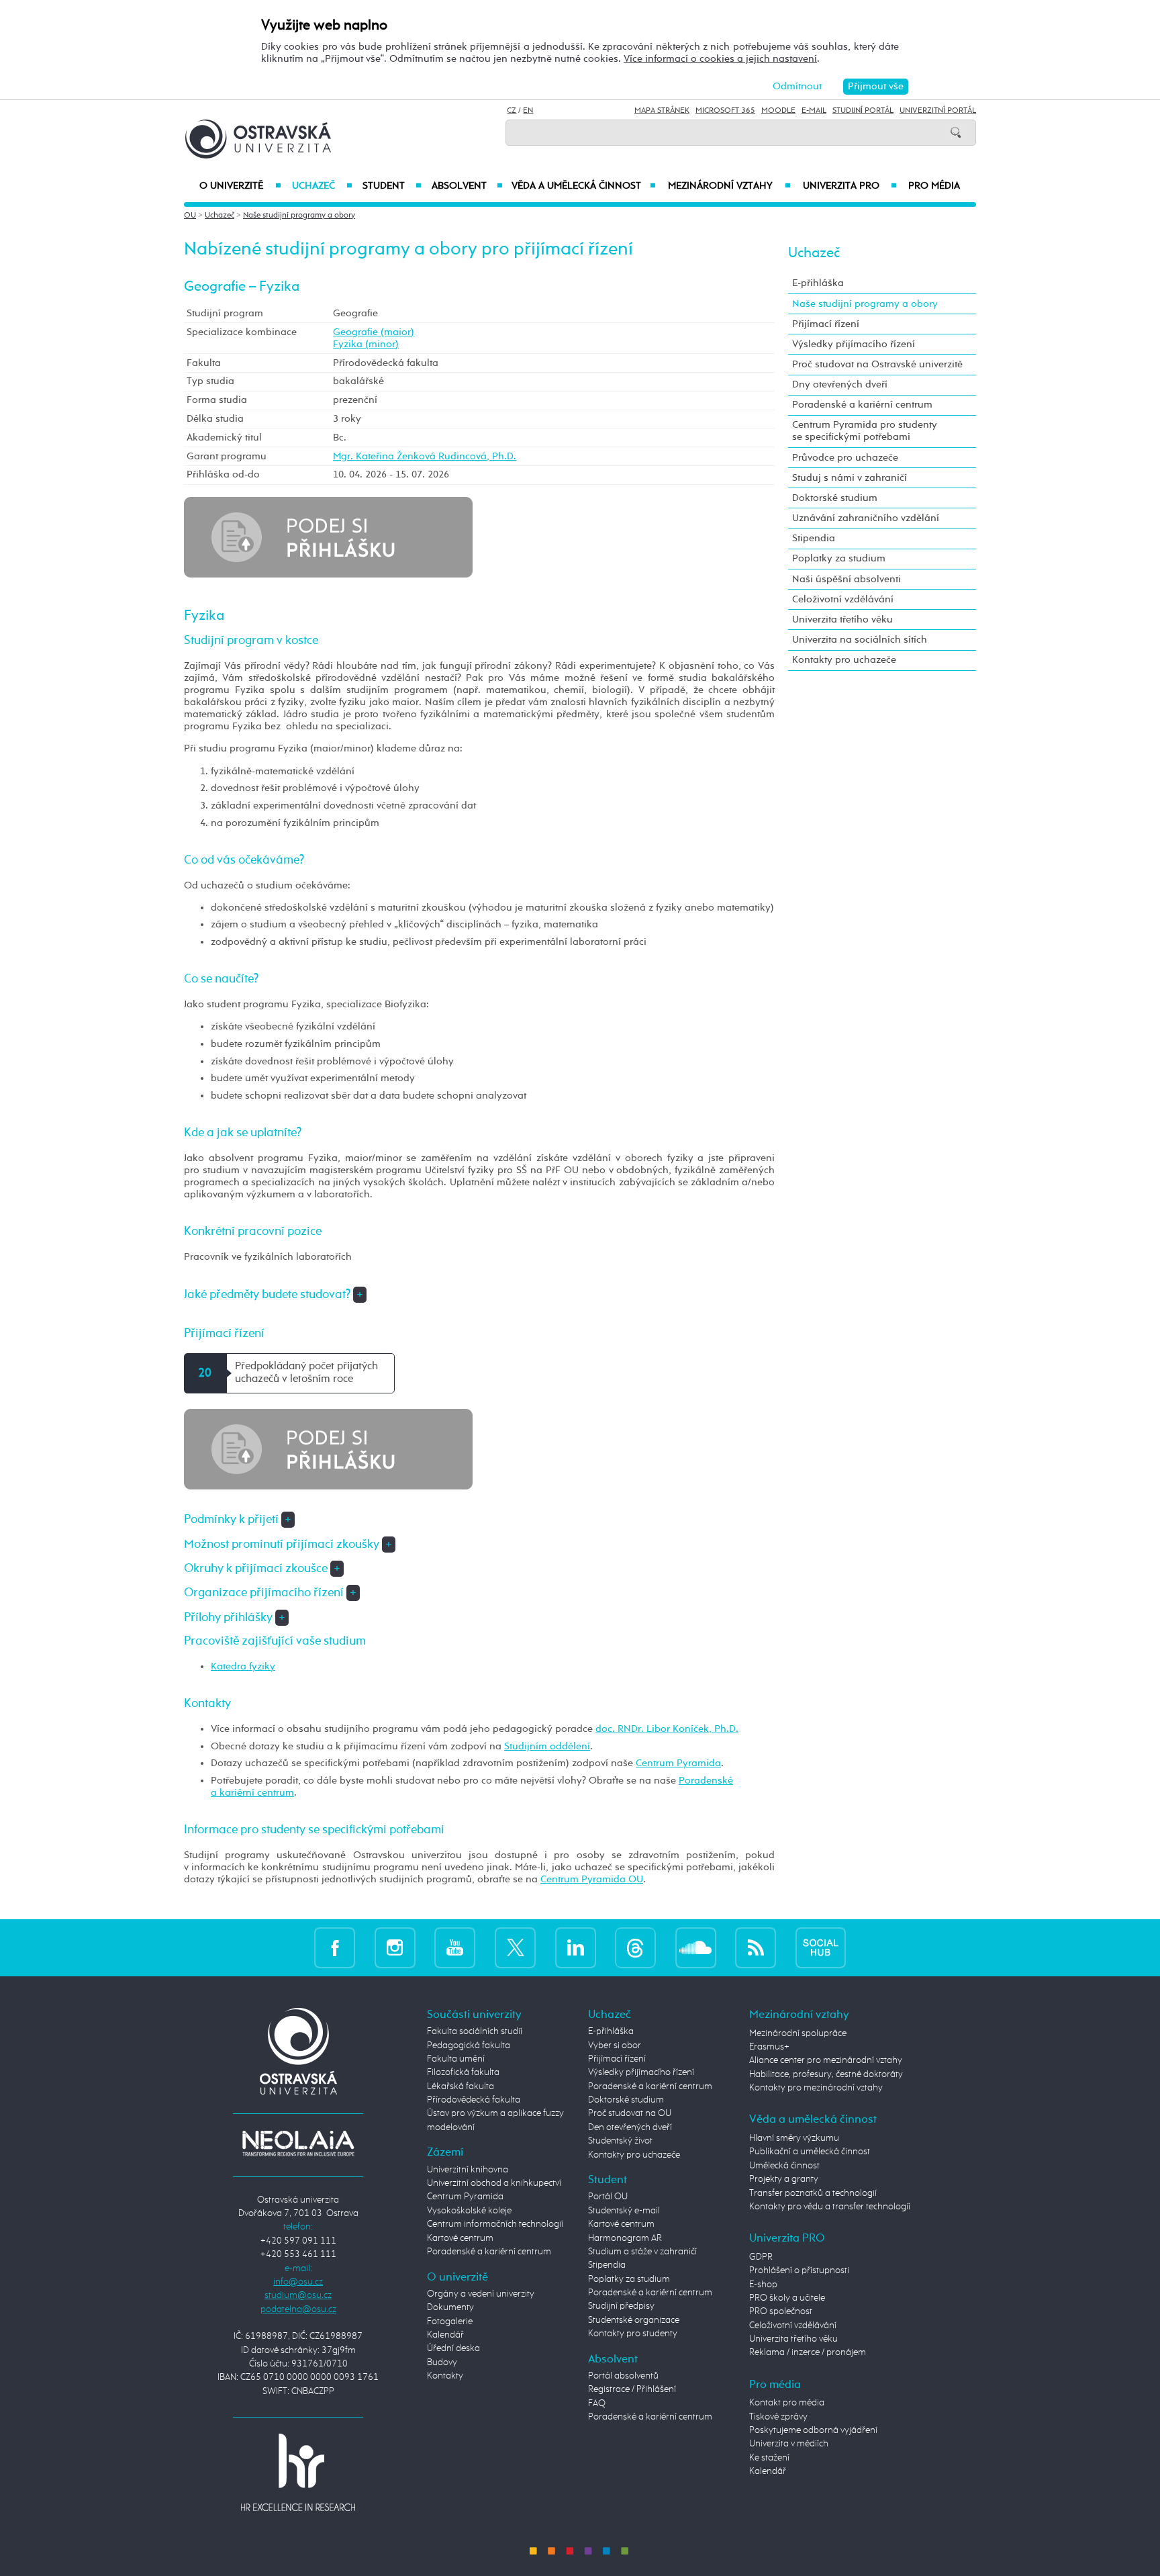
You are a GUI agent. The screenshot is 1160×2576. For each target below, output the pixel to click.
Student (392, 186)
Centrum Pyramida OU (592, 1879)
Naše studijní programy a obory (299, 216)
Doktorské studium (835, 498)
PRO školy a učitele (787, 2298)
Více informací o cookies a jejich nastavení (720, 59)
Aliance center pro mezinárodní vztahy (826, 2060)
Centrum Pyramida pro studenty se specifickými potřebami (865, 431)
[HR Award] (298, 2471)
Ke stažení (769, 2458)
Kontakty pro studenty (633, 2334)
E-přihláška (818, 283)
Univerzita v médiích (789, 2444)
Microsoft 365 (725, 111)
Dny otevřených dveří (840, 384)
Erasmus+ (769, 2047)
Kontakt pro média (787, 2403)
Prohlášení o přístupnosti (799, 2270)
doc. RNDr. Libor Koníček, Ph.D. (667, 1729)
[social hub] (821, 1948)
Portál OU (608, 2197)
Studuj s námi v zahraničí (850, 478)
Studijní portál (863, 111)
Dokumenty (450, 2307)
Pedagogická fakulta (469, 2045)
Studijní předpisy (621, 2306)
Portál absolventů (623, 2376)
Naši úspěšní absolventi (847, 579)
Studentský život (620, 2141)
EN (528, 111)
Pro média (934, 186)
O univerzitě (240, 186)
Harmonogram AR (625, 2238)
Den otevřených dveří (630, 2127)
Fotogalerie (450, 2321)
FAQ (597, 2403)
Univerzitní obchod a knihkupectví (494, 2183)
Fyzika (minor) (366, 344)
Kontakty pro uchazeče (844, 660)
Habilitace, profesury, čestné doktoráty (826, 2074)
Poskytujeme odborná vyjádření (813, 2430)
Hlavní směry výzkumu (794, 2138)
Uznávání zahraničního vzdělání (866, 518)
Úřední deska (453, 2348)
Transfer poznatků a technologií (813, 2193)
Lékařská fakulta (461, 2086)
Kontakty (445, 2376)
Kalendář (445, 2335)
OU (190, 216)
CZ (512, 111)
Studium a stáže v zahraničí (642, 2252)
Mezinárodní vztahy (729, 186)
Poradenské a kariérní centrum (862, 405)
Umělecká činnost (784, 2166)
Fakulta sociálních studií (475, 2031)
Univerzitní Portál (938, 111)
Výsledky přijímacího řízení (854, 344)
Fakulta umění (456, 2059)
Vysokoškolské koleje (469, 2211)
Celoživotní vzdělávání (843, 599)
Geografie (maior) (374, 332)
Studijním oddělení (547, 1746)
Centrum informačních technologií (495, 2224)
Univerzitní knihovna (468, 2170)
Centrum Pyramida (678, 1763)
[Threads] (635, 1948)
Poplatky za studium (839, 558)
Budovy (442, 2362)
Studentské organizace (634, 2320)
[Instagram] (395, 1948)
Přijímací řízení (826, 324)
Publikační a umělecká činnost (810, 2152)
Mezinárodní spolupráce (798, 2033)
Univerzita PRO (850, 186)
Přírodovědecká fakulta (474, 2100)
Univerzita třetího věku (842, 619)
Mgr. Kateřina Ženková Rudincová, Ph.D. (425, 456)
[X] (515, 1948)
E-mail (814, 111)
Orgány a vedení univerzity (481, 2294)
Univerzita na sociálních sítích (860, 640)
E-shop (763, 2285)
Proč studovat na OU (630, 2113)
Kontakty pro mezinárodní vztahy (816, 2088)
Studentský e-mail (624, 2211)
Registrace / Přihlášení (632, 2389)
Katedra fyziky (243, 1666)
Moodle (778, 111)
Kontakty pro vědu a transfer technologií (830, 2207)
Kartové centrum (460, 2238)
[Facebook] (335, 1948)
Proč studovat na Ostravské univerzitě (877, 364)
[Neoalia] (298, 2144)
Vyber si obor (615, 2045)
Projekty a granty (784, 2179)
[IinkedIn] (576, 1948)
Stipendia (814, 538)
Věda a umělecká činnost (584, 186)
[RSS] (756, 1948)
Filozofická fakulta (463, 2072)
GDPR (761, 2257)
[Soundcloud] (696, 1948)
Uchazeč (322, 186)
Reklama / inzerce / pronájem (808, 2352)
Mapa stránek (662, 111)
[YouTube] (455, 1948)
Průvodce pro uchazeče (845, 458)
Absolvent (467, 186)
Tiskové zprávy (778, 2417)
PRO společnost (781, 2311)
